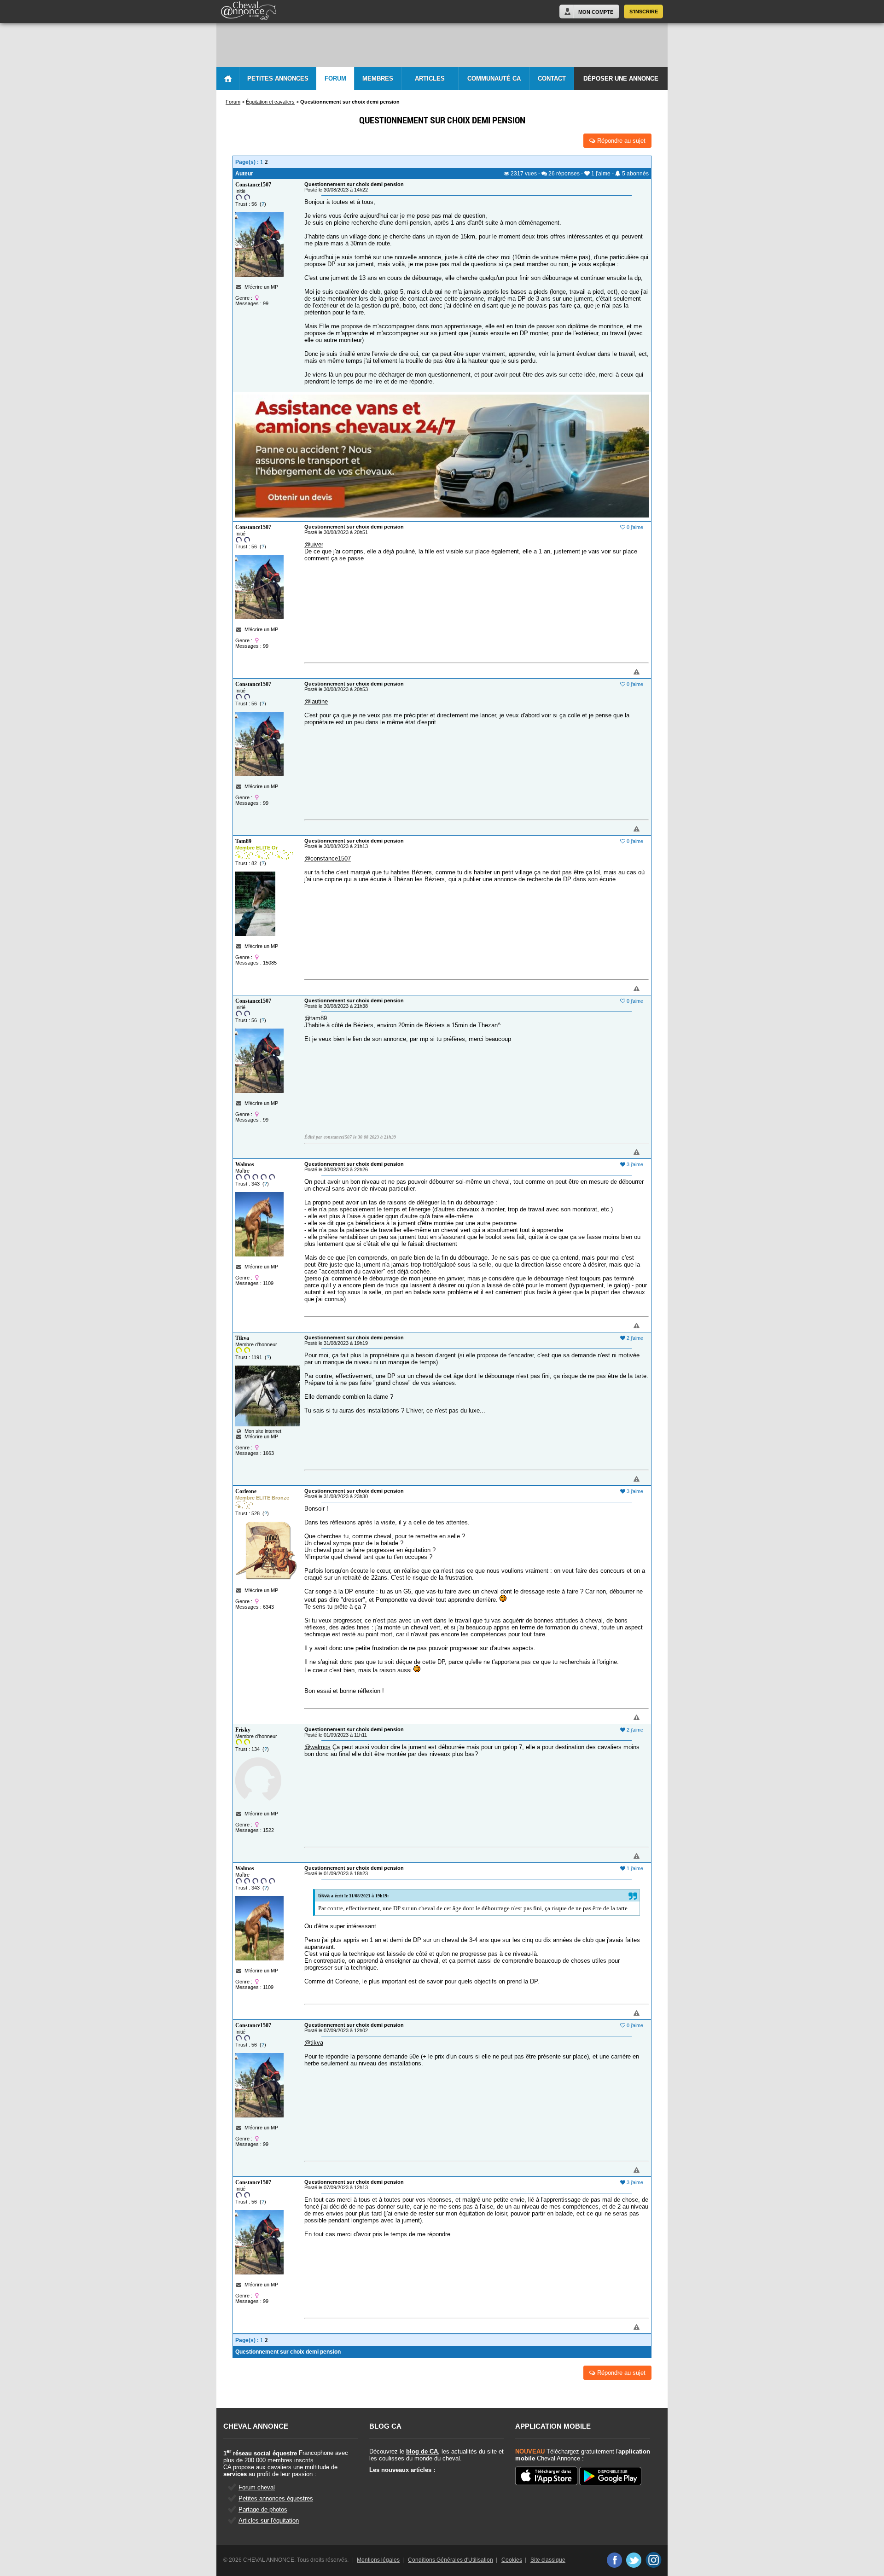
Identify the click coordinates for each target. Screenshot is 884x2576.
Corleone (246, 1491)
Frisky (243, 1730)
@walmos (317, 1747)
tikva (324, 1896)
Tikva (242, 1338)
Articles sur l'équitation (269, 2521)
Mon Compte (596, 12)
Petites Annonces (278, 79)
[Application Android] (610, 2477)
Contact (552, 79)
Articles (430, 79)
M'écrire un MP (261, 287)
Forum (335, 79)
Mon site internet (262, 1431)
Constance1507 (253, 185)
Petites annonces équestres (276, 2498)
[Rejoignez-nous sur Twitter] (634, 2560)
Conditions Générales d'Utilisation (451, 2560)
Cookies (512, 2560)
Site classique (548, 2560)
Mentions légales (378, 2560)
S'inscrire (644, 12)
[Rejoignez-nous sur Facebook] (614, 2560)
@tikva (314, 2043)
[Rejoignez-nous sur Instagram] (654, 2560)
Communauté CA (494, 79)
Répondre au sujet (620, 141)
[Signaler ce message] (621, 672)
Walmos (245, 1164)
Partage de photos (263, 2509)
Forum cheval (257, 2487)
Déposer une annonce (621, 79)
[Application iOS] (546, 2477)
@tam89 (316, 1018)
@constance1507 (328, 858)
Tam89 (243, 841)
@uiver (314, 544)
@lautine (316, 701)
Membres (378, 79)
